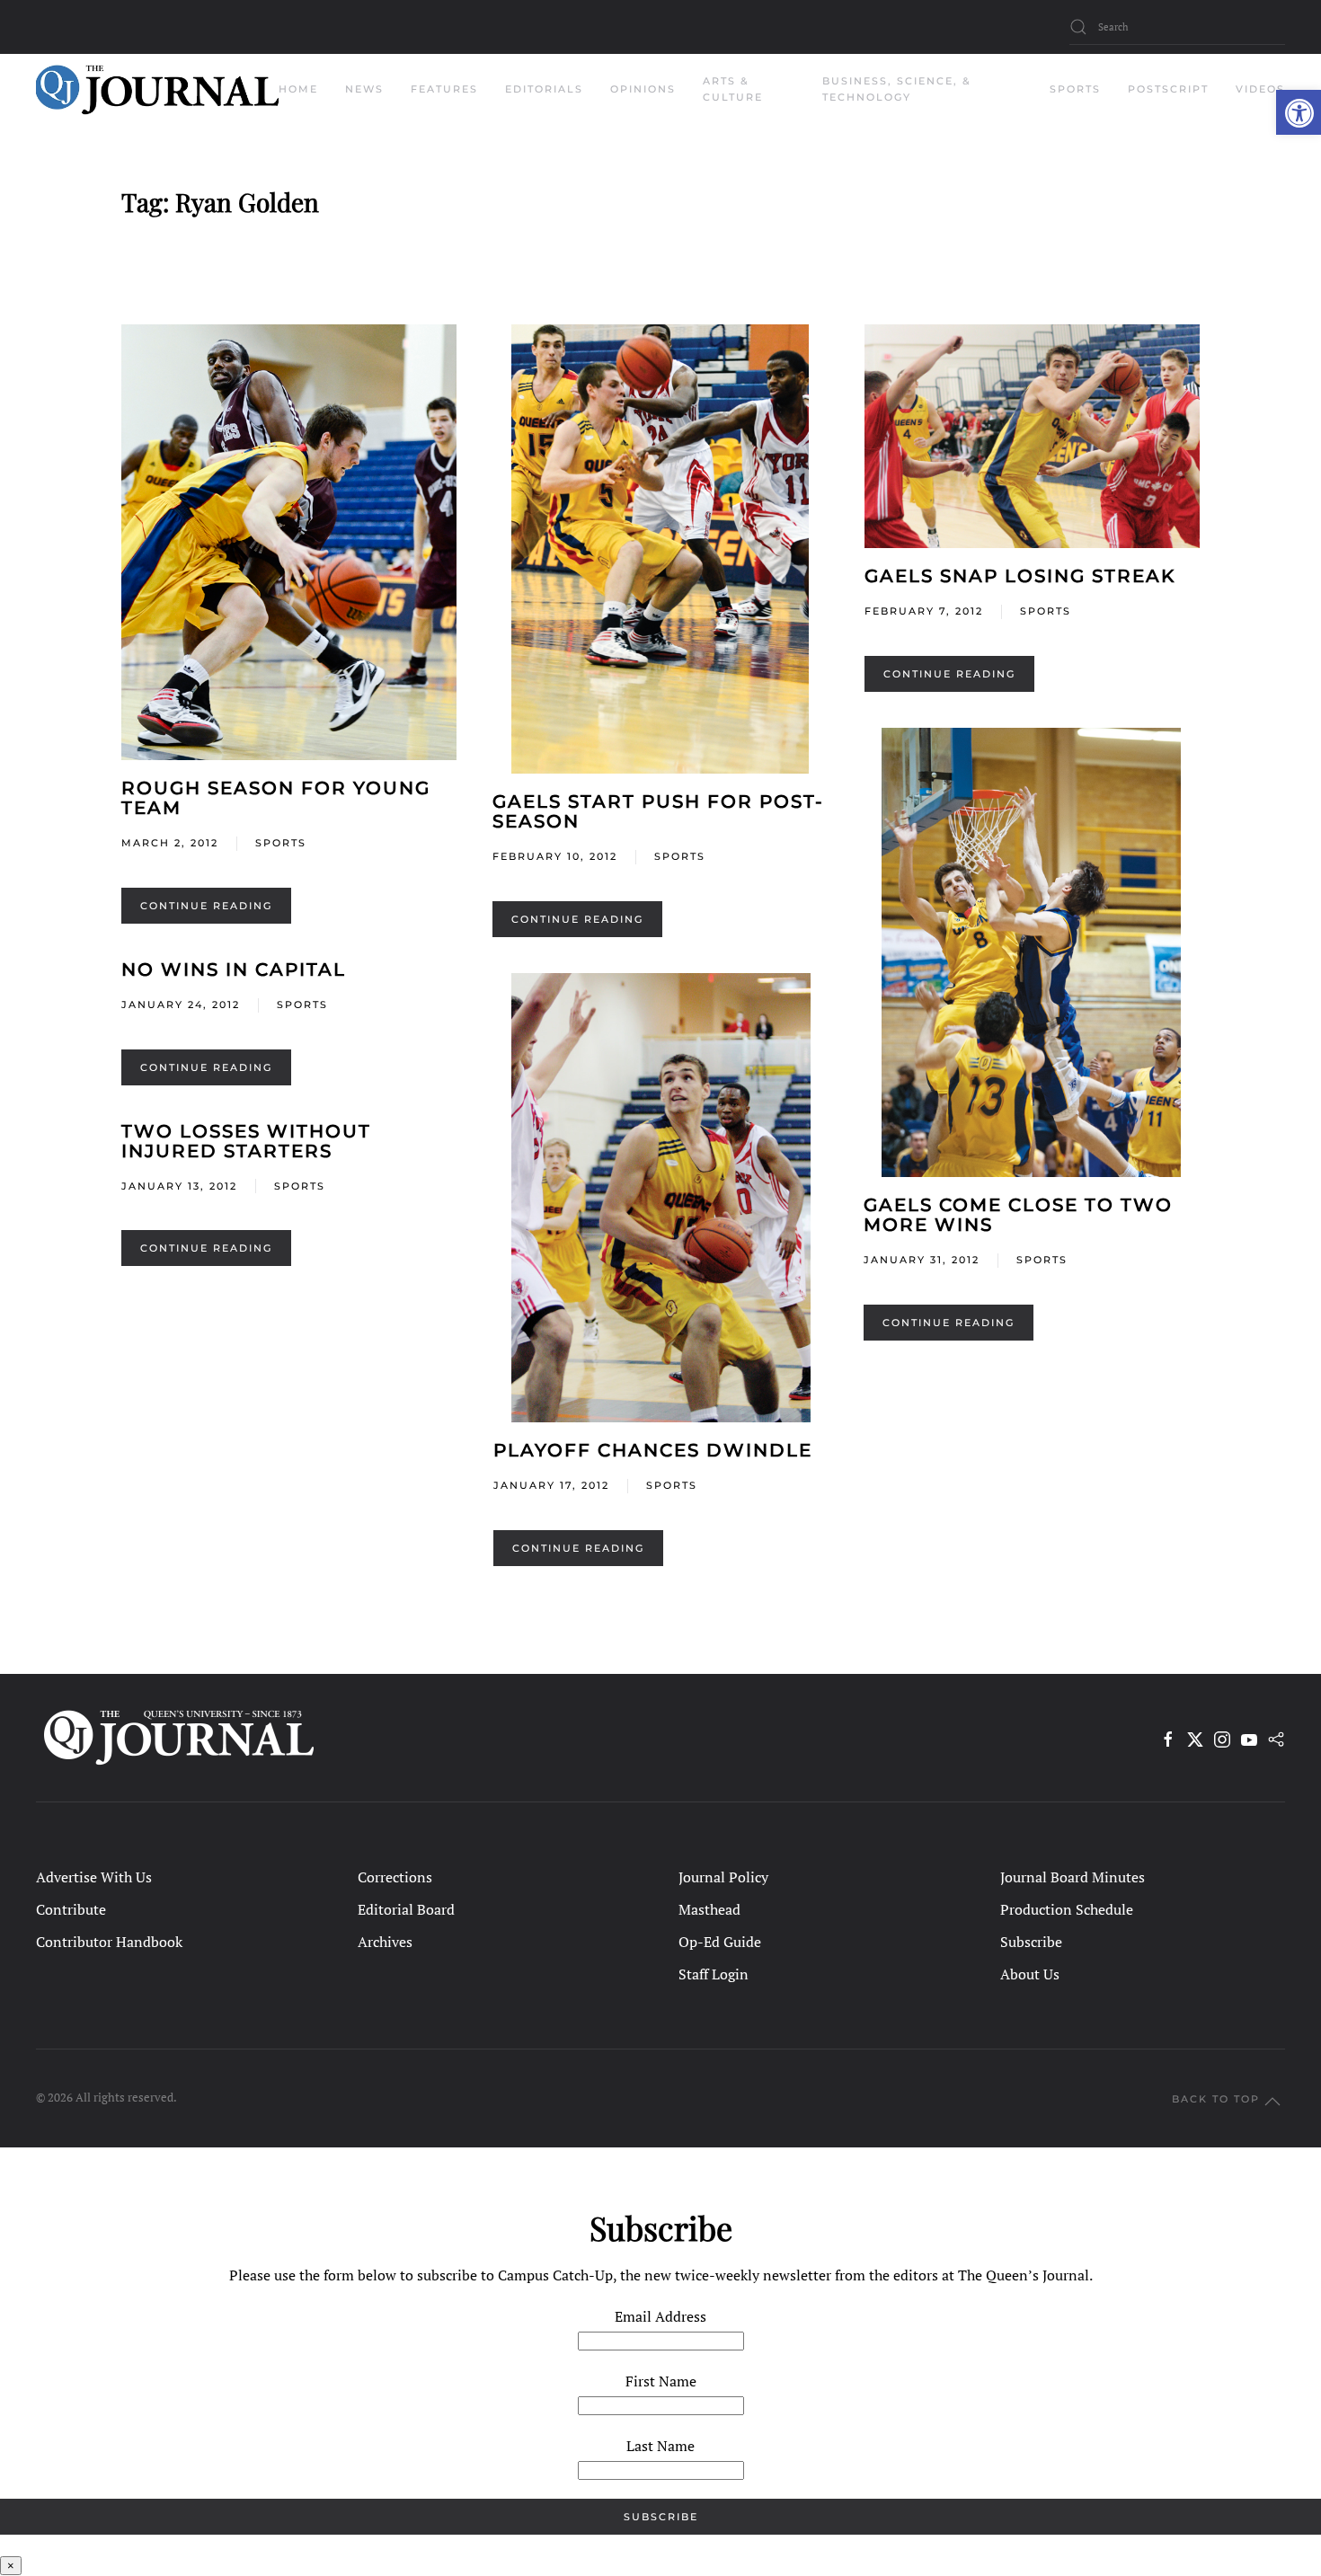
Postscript (1168, 89)
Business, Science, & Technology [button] (897, 89)
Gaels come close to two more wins (1018, 1215)
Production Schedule (1067, 1909)
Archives (385, 1942)
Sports (281, 843)
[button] (1299, 112)
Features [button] (444, 89)
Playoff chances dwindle (653, 1450)
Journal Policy (723, 1877)
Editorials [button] (544, 89)
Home (298, 89)
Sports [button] (1075, 89)
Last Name (660, 2446)
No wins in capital (234, 969)
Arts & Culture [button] (733, 89)
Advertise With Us (94, 1877)
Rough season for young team (276, 798)
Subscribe (1031, 1942)
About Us (1030, 1974)
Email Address (660, 2316)
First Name (661, 2381)
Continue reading (206, 906)
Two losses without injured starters (246, 1141)
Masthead (709, 1909)
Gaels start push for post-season (658, 811)
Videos (1260, 89)
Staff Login (714, 1974)
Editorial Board (406, 1909)
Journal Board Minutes (1073, 1877)
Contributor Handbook (109, 1942)
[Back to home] (157, 90)
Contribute (71, 1909)
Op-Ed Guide (720, 1942)
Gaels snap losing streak (1020, 576)
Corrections (395, 1877)
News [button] (364, 89)
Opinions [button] (643, 89)
